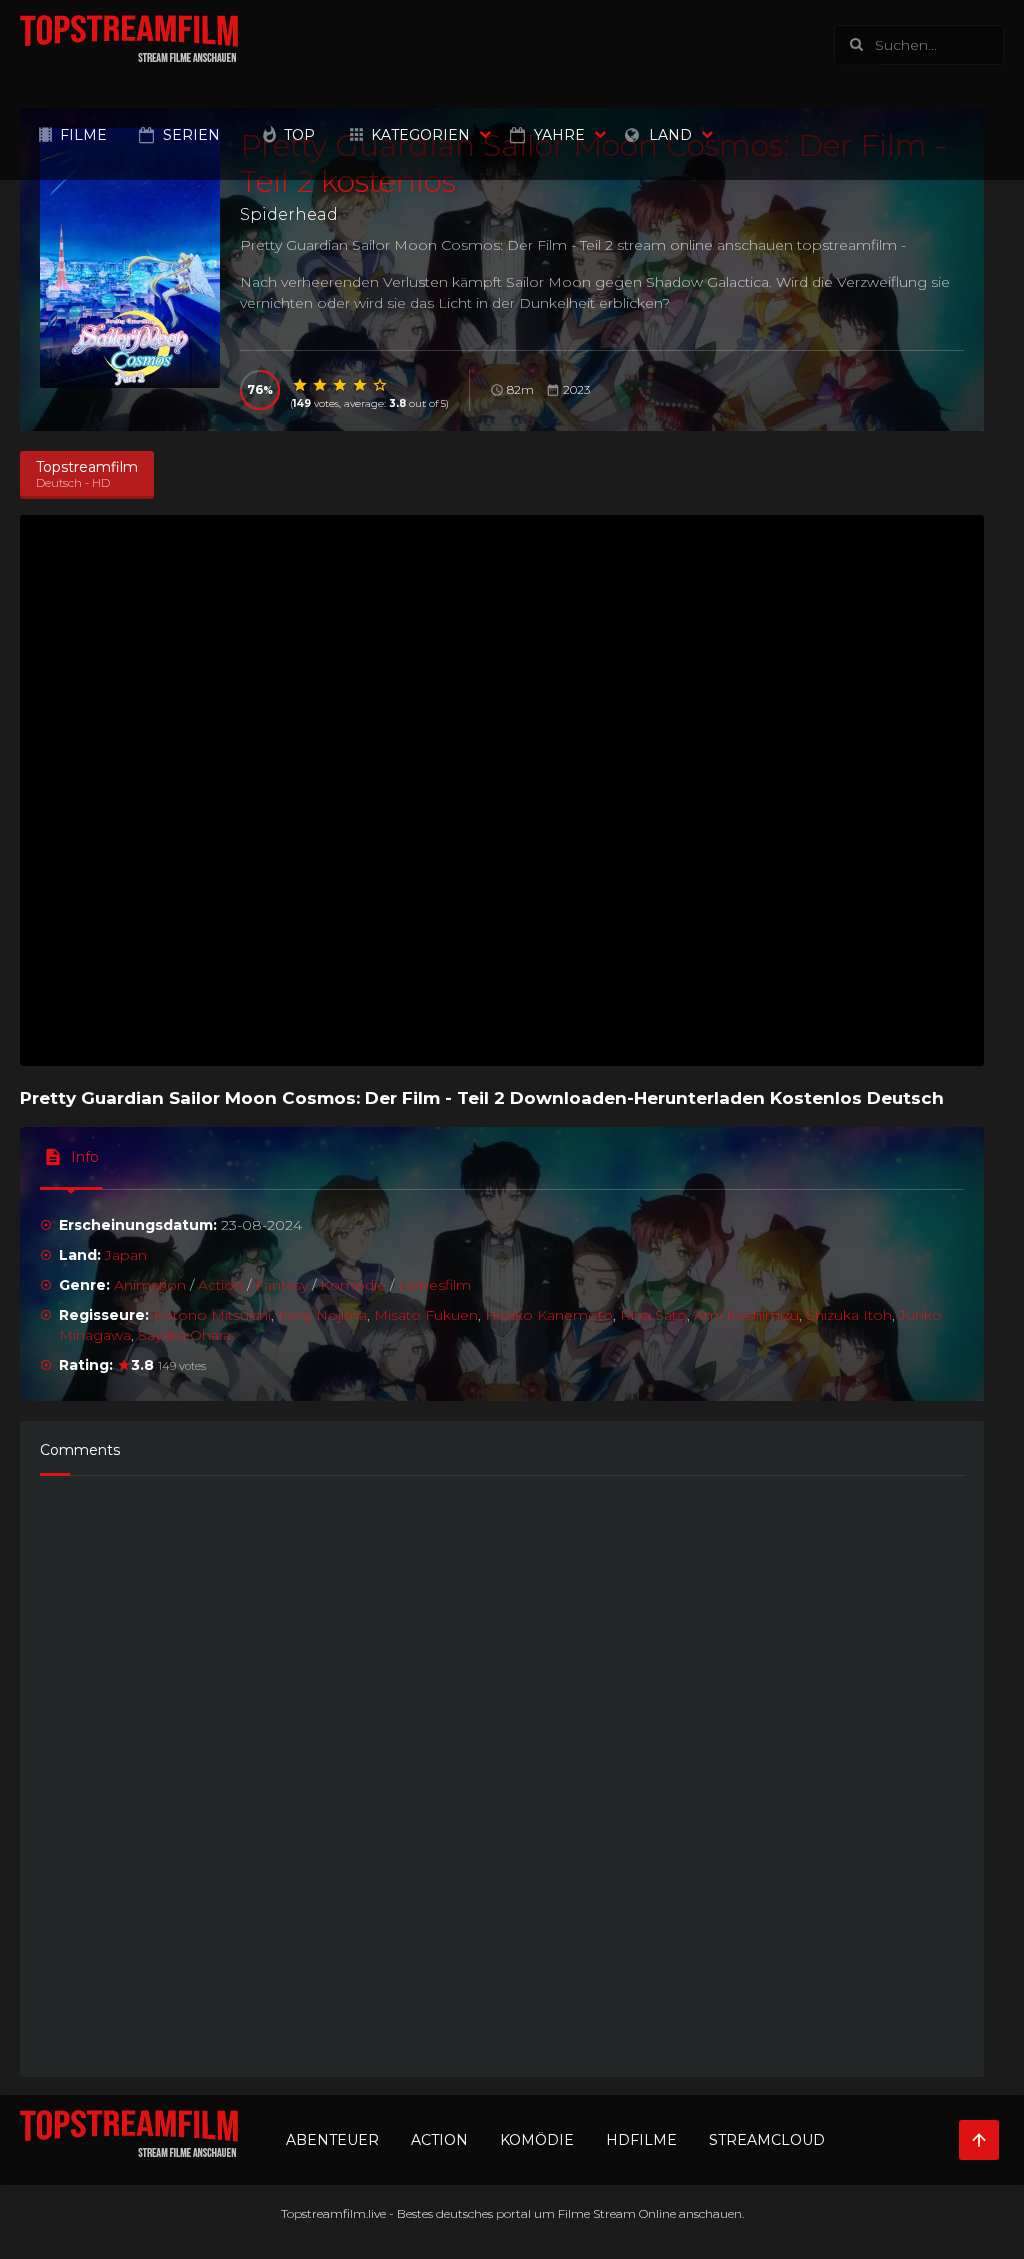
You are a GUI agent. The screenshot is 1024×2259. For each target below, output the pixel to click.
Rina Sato (653, 1315)
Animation (150, 1285)
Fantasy (281, 1285)
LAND (670, 135)
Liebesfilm (434, 1285)
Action (220, 1285)
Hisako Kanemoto (549, 1315)
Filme (83, 135)
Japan (126, 1255)
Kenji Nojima (322, 1315)
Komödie (353, 1285)
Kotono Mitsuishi (212, 1315)
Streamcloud (767, 2140)
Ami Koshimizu (746, 1315)
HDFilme (641, 2140)
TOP (299, 135)
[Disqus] (502, 1767)
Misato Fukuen (426, 1315)
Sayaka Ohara (184, 1335)
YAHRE (559, 135)
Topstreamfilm (323, 2213)
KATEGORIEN (420, 135)
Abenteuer (332, 2140)
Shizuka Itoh (849, 1315)
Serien (191, 135)
